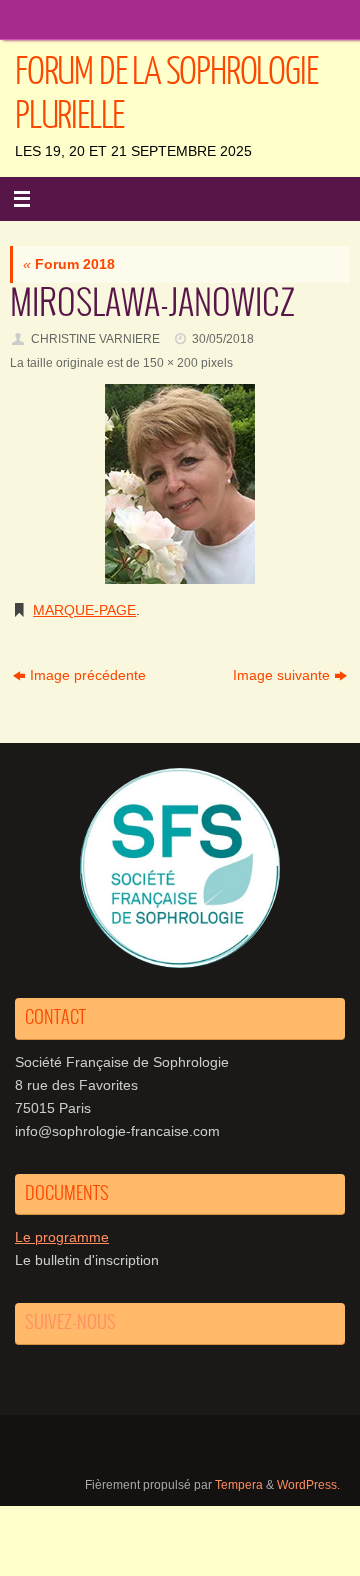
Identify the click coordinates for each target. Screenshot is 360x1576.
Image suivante (281, 675)
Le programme (62, 1237)
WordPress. (308, 1485)
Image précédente (88, 675)
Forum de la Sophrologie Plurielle (166, 94)
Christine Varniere (95, 339)
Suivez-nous (70, 1323)
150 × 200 (170, 363)
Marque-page (84, 610)
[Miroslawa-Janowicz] (180, 484)
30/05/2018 (223, 339)
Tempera (239, 1485)
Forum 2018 (69, 264)
